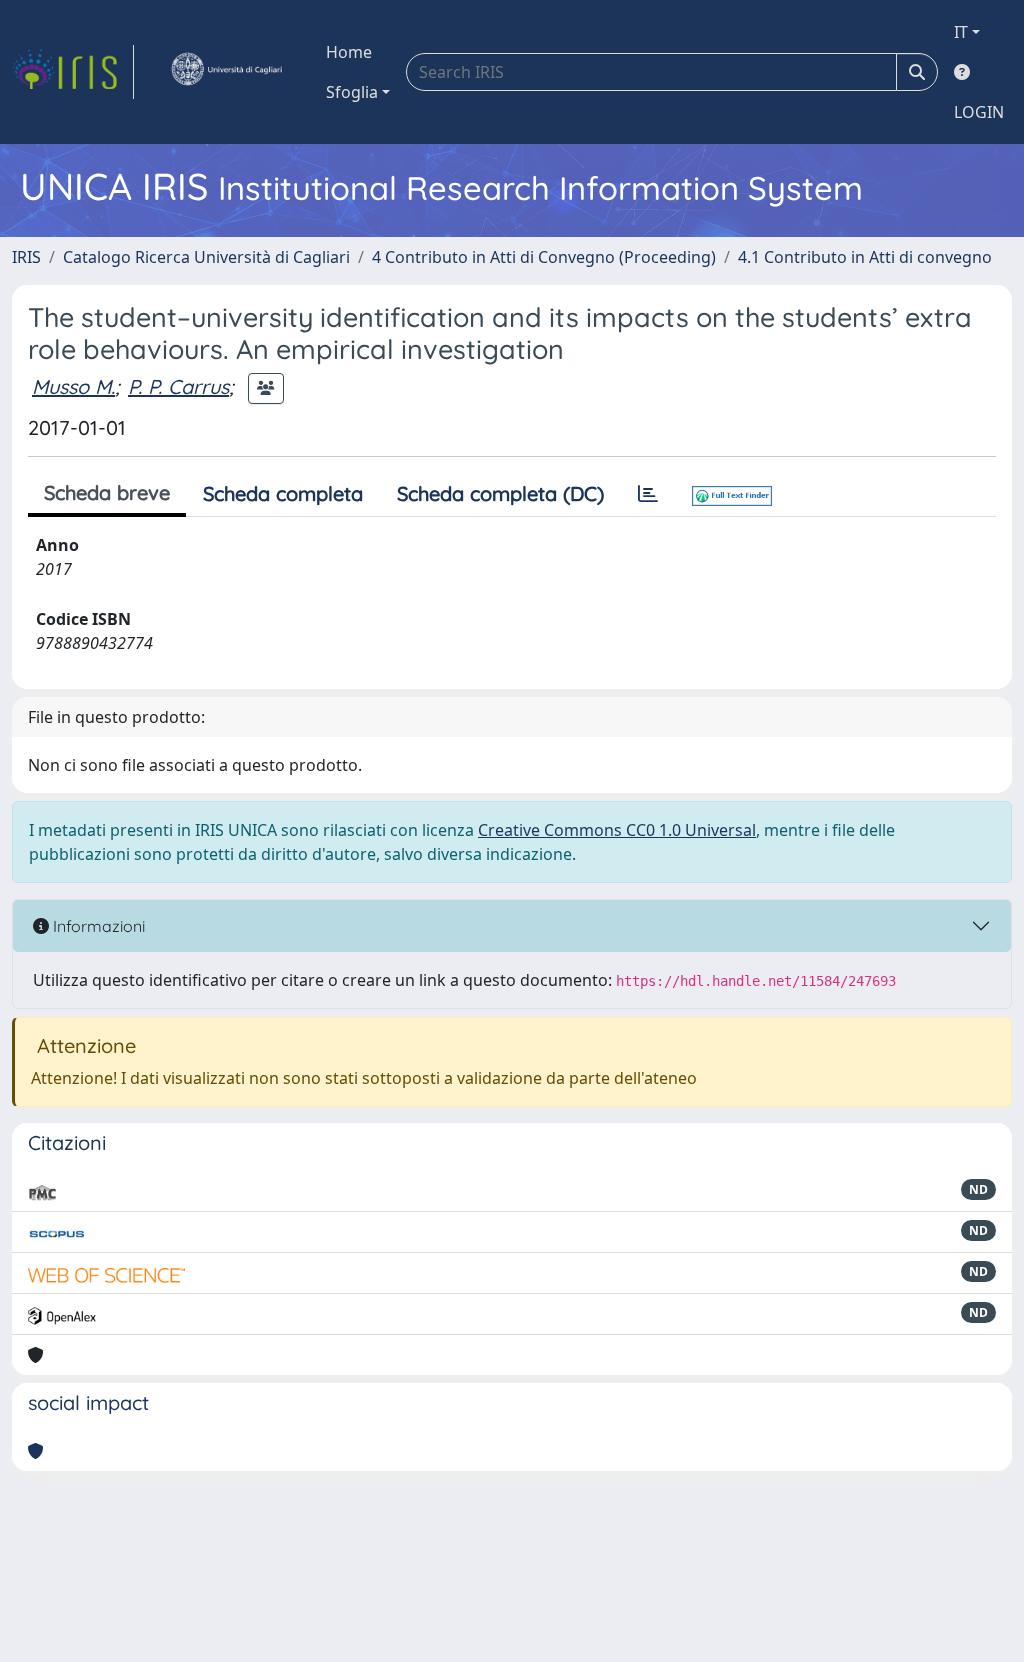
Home (349, 52)
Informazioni (97, 926)
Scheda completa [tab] (283, 493)
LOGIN (979, 112)
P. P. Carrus (178, 386)
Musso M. (73, 386)
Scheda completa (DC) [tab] (500, 493)
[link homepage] (73, 72)
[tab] (648, 494)
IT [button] (961, 32)
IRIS (26, 257)
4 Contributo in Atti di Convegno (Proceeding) (544, 257)
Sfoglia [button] (352, 92)
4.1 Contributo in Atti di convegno (865, 257)
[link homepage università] (226, 72)
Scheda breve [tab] (107, 492)
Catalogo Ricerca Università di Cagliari (206, 257)
